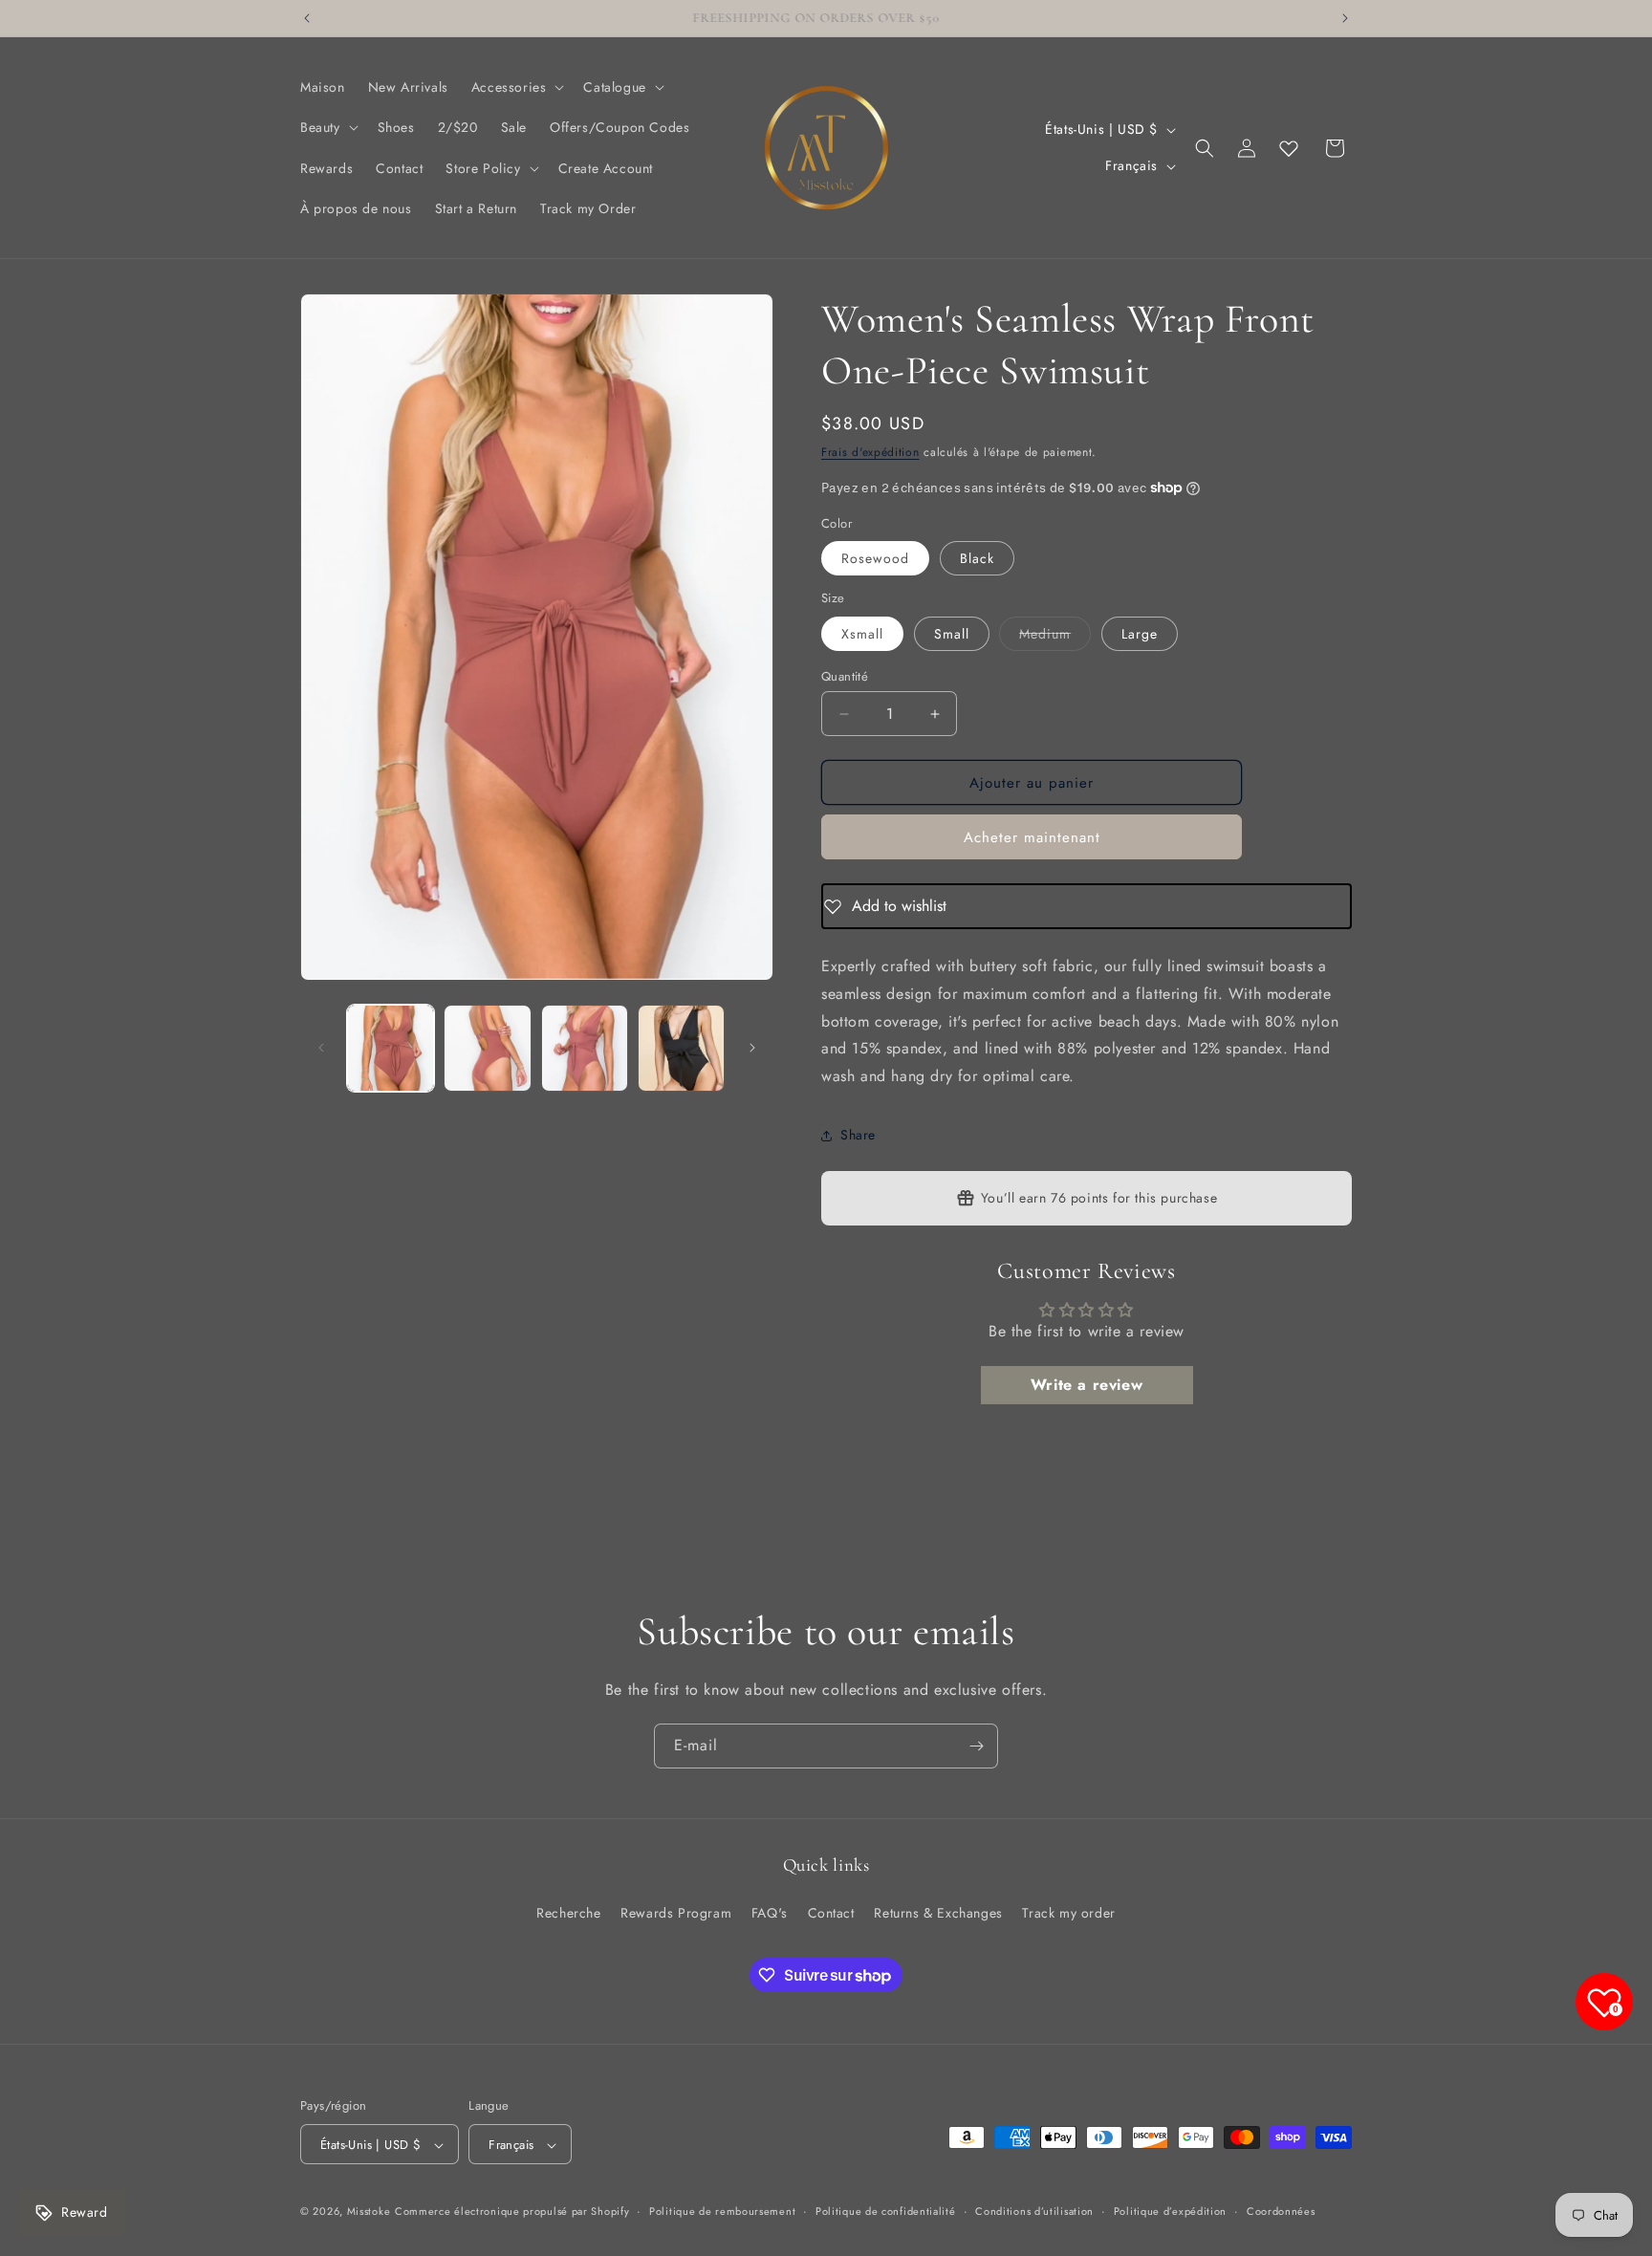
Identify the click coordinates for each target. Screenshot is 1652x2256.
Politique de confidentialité (886, 2211)
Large (1140, 634)
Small (952, 634)
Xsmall (862, 634)
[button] (516, 87)
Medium (1055, 637)
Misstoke (369, 2212)
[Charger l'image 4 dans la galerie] (681, 1048)
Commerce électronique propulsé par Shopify (512, 2212)
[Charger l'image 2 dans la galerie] (487, 1048)
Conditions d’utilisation (1034, 2211)
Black (977, 558)
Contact (831, 1912)
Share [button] (858, 1135)
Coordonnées (1281, 2211)
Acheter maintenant (1032, 837)
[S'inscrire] (976, 1746)
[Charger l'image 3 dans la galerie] (585, 1048)
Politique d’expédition (1170, 2211)
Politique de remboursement (722, 2211)
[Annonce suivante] (1345, 18)
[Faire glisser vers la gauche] (321, 1048)
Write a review (1087, 1385)
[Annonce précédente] (307, 18)
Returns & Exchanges (938, 1912)
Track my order (1068, 1912)
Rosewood (875, 558)
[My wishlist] (1289, 148)
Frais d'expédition (870, 452)
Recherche (568, 1912)
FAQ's (770, 1912)
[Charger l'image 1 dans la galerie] (391, 1048)
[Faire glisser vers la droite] (752, 1048)
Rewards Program (676, 1912)
